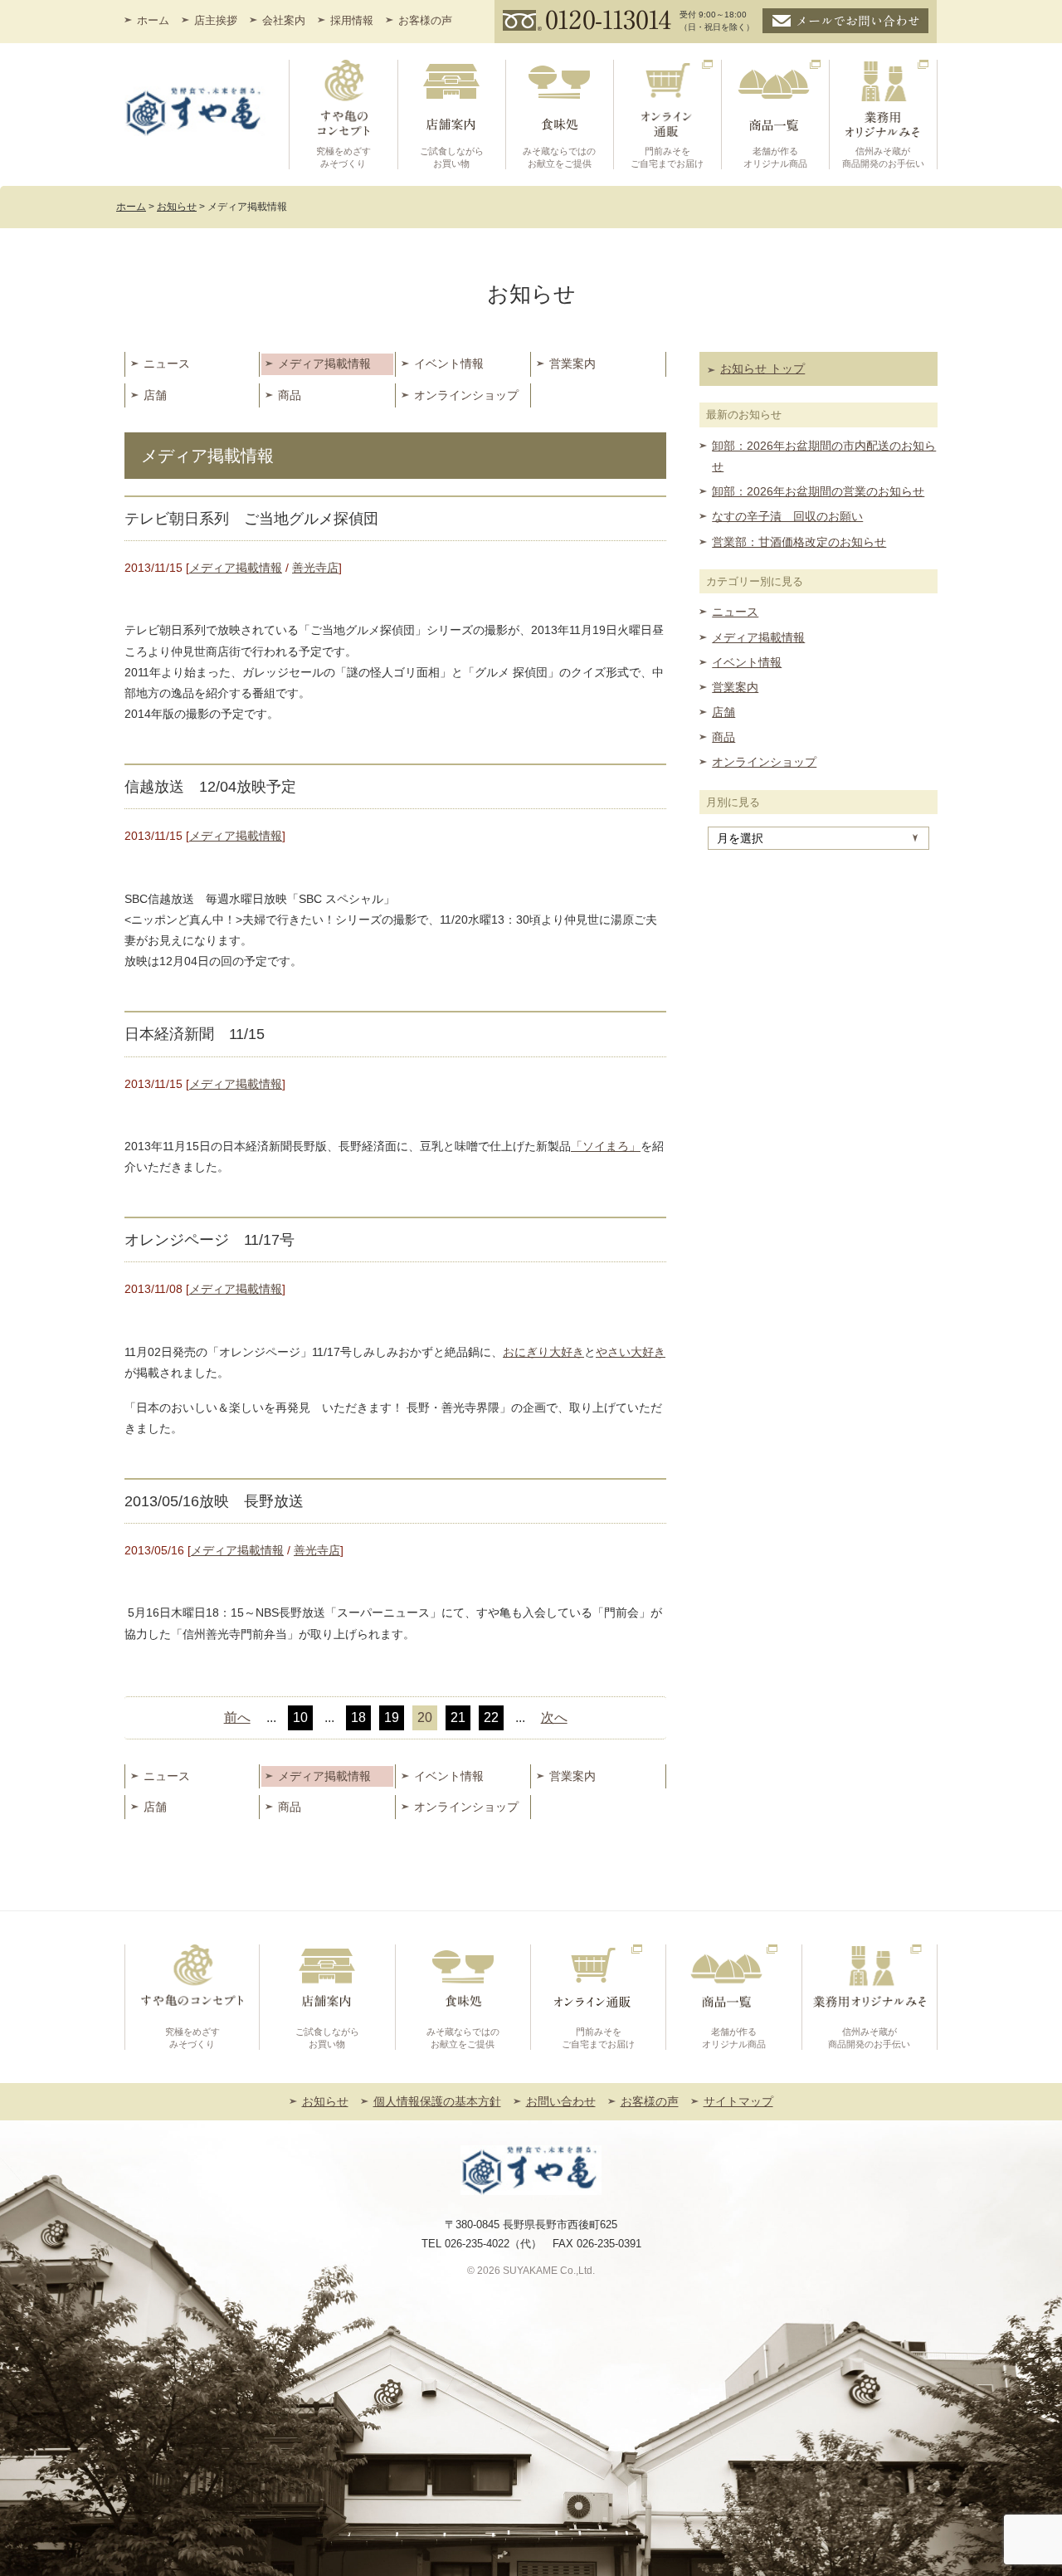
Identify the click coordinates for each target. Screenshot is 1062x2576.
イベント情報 (449, 363)
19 (392, 1717)
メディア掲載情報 (324, 363)
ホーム (153, 20)
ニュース (167, 363)
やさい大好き (631, 1352)
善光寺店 (315, 568)
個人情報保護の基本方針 (437, 2101)
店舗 (155, 395)
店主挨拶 (216, 20)
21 (458, 1717)
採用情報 (352, 20)
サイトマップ (738, 2101)
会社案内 (284, 20)
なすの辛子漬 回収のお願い (787, 516)
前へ (237, 1717)
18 (358, 1717)
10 (300, 1717)
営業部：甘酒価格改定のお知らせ (799, 542)
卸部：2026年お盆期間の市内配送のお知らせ (824, 456)
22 (491, 1717)
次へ (554, 1717)
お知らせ (325, 2101)
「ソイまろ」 (606, 1146)
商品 (290, 395)
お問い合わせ (561, 2101)
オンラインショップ (466, 395)
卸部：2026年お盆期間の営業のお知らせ (818, 491)
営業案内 (572, 363)
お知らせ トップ (762, 368)
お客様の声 (425, 20)
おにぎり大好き (543, 1352)
